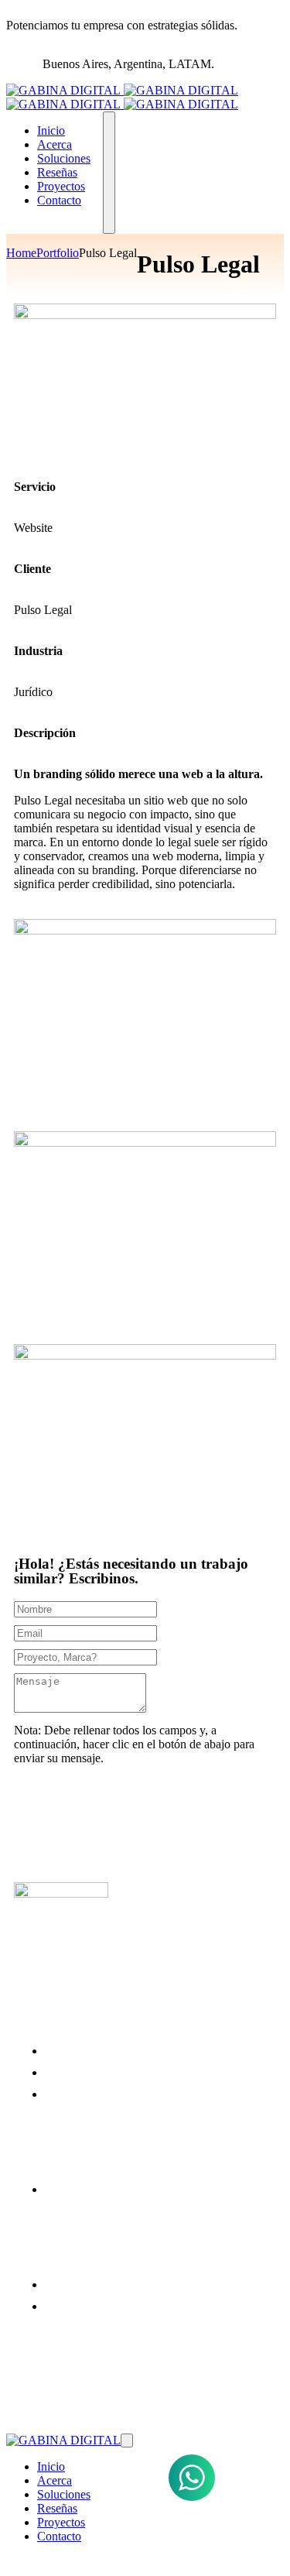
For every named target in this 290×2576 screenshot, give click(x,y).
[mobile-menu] (109, 173)
